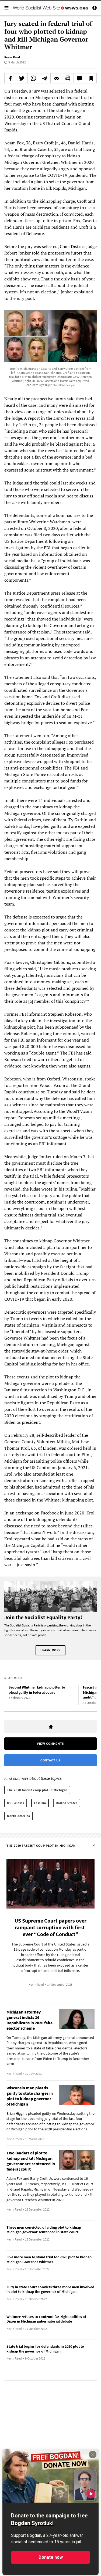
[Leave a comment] (79, 78)
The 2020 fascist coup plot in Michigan (37, 1790)
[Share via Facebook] (10, 78)
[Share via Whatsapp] (33, 78)
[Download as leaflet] (68, 78)
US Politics (16, 1803)
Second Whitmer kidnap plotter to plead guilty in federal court (37, 1690)
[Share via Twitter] (22, 78)
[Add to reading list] (91, 78)
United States (67, 1803)
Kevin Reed (12, 57)
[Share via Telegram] (45, 78)
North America (19, 1816)
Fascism (40, 1803)
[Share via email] (56, 78)
